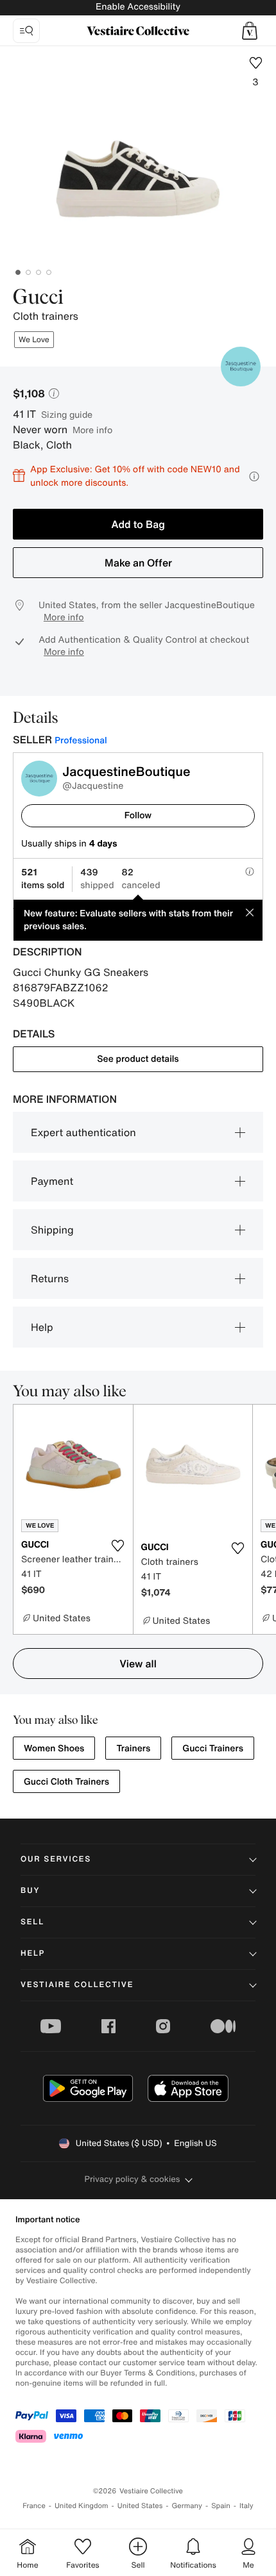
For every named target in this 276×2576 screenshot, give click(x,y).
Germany (187, 2506)
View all (138, 1664)
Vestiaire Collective (77, 1985)
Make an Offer (138, 563)
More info (92, 430)
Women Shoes (54, 1748)
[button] (250, 31)
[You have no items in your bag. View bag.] (250, 31)
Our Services (56, 1859)
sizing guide (67, 414)
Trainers (133, 1748)
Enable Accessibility (138, 7)
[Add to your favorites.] (118, 1546)
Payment (52, 1181)
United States (140, 2506)
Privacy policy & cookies (133, 2179)
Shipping (52, 1230)
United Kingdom (82, 2506)
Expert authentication (83, 1132)
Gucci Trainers (213, 1748)
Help (42, 1327)
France (34, 2506)
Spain (221, 2506)
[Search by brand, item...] (26, 31)
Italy (246, 2506)
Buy (30, 1891)
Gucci (38, 298)
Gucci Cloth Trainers (66, 1782)
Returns (50, 1278)
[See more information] (254, 476)
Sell (32, 1922)
